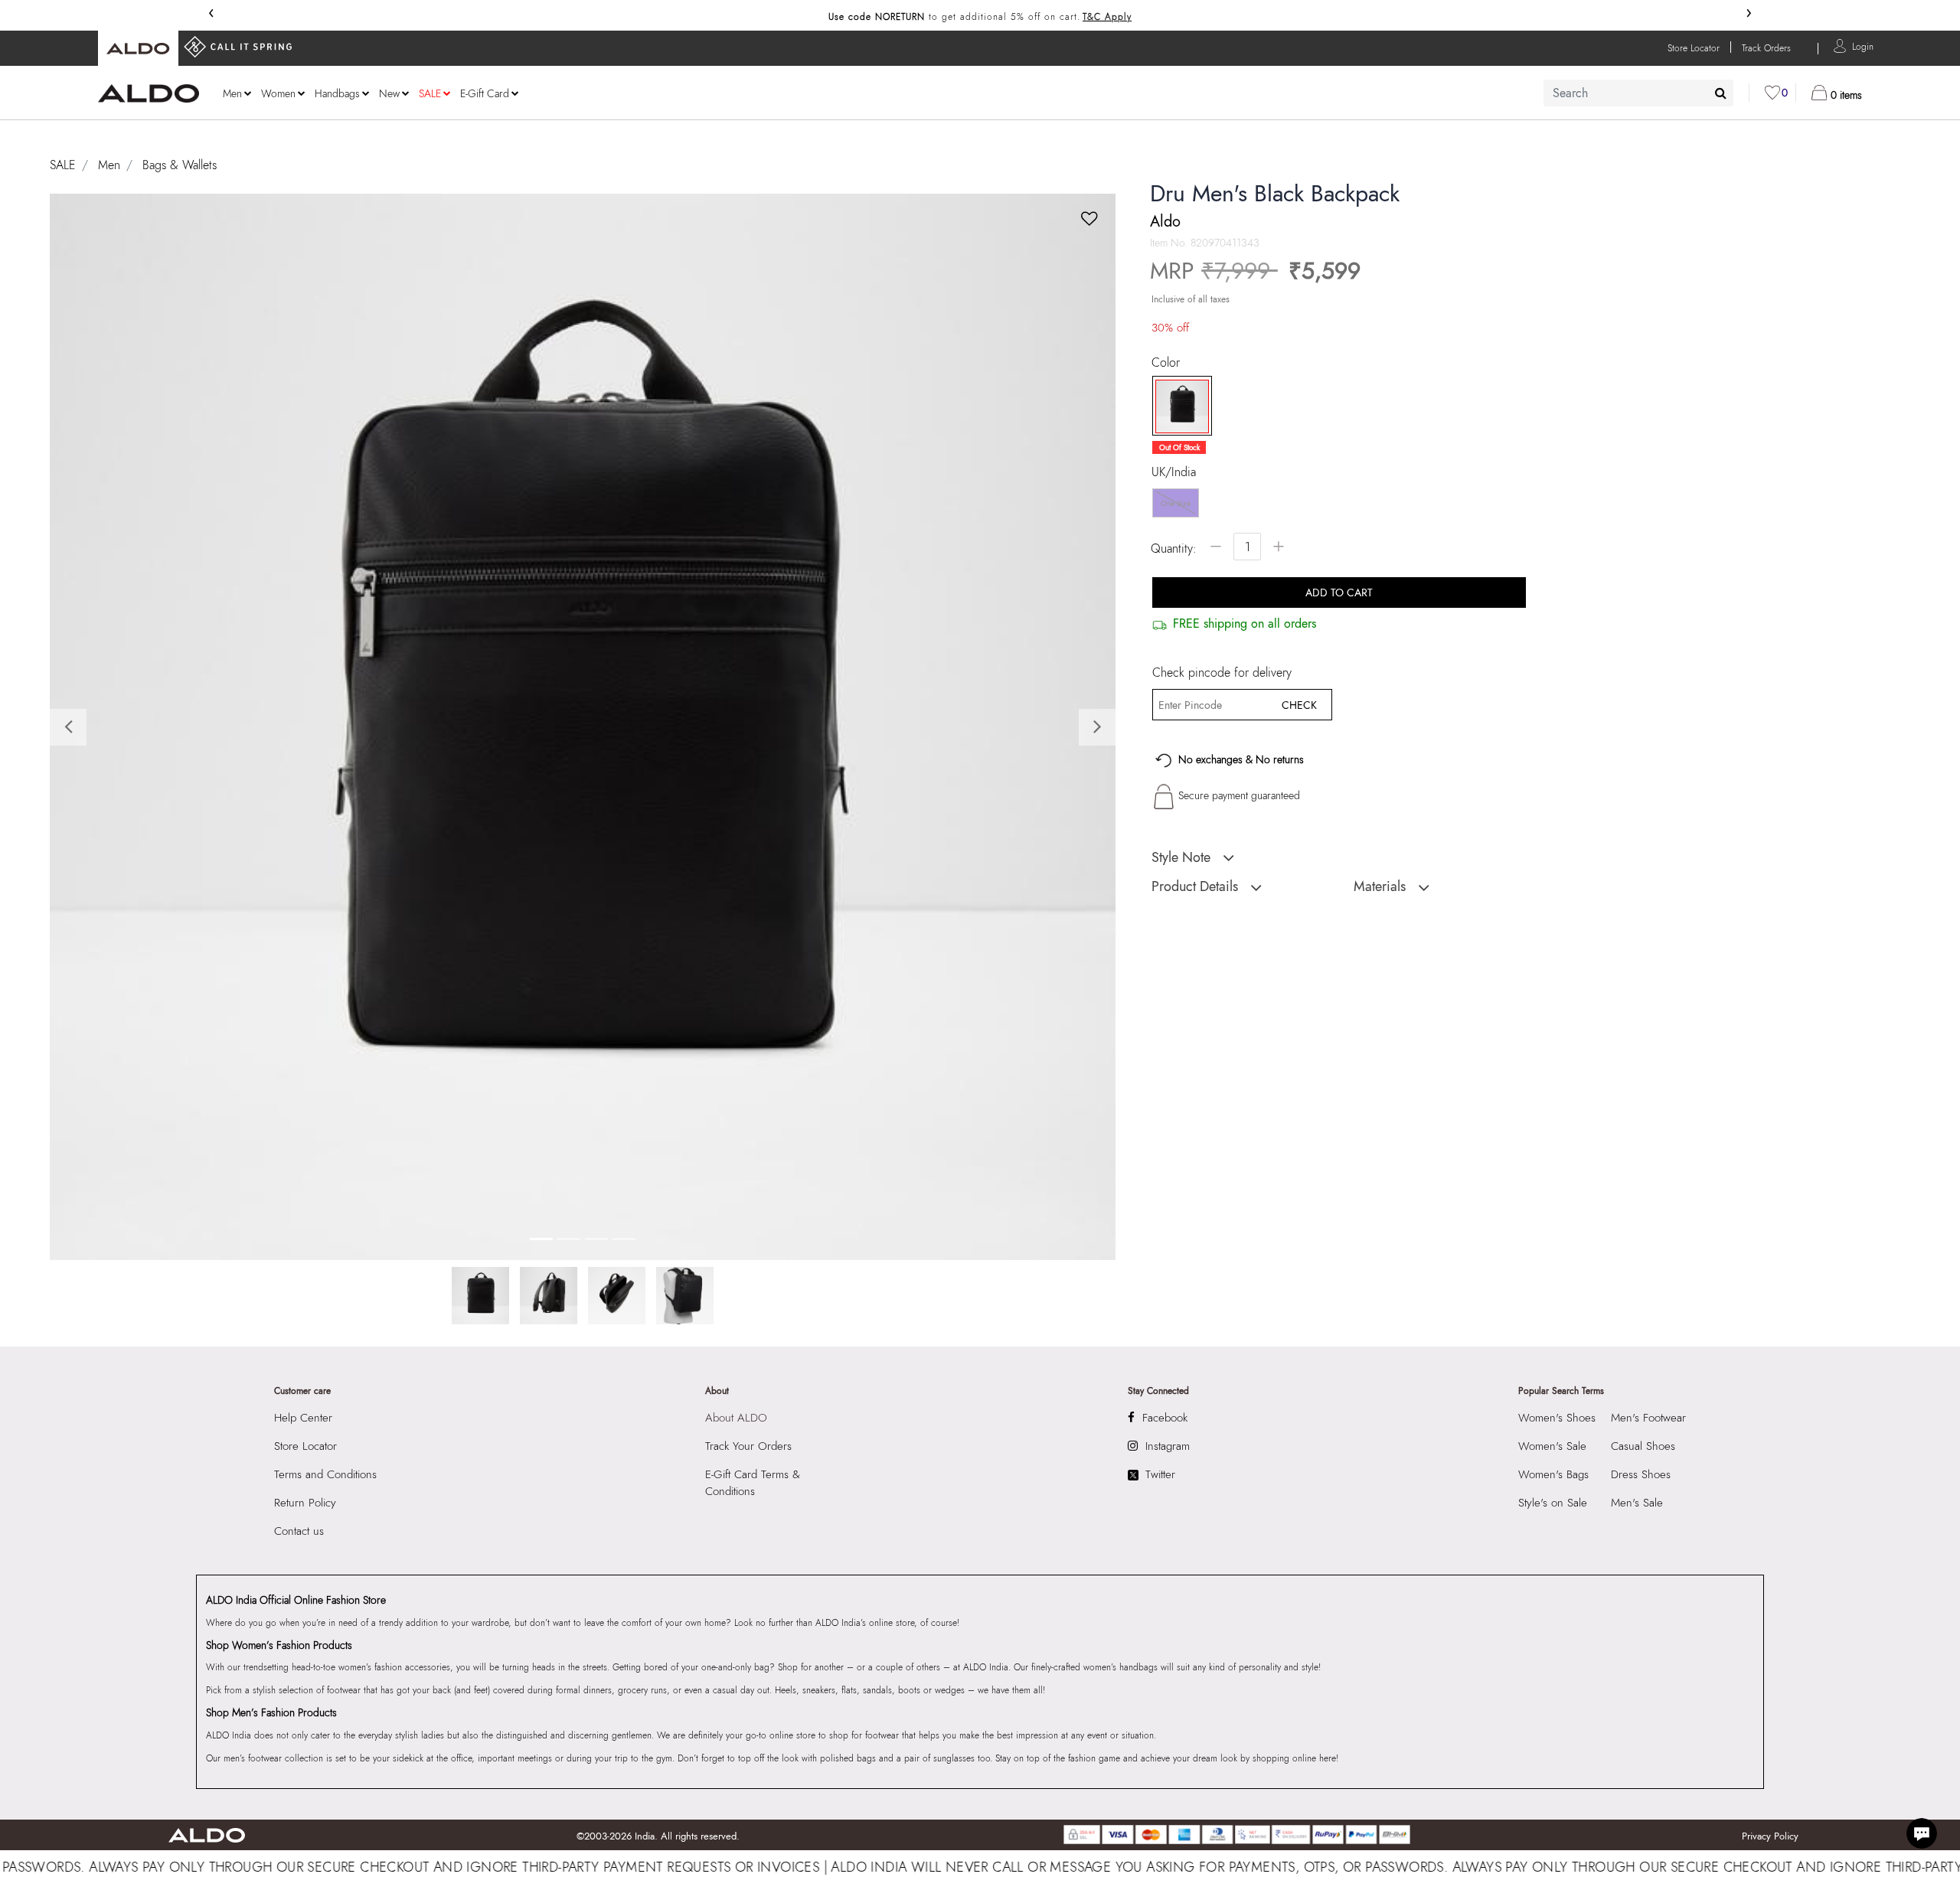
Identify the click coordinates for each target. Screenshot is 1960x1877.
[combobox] (1638, 93)
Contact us (299, 1531)
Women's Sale (1552, 1446)
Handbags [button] (337, 93)
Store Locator (305, 1446)
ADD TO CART (1339, 592)
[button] (1863, 46)
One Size (1176, 503)
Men (109, 165)
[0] (1772, 93)
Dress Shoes (1641, 1474)
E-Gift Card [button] (485, 93)
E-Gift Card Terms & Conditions (753, 1483)
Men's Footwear (1648, 1418)
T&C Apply (1107, 17)
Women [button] (278, 93)
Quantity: (1174, 548)
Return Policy (305, 1503)
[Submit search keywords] (1721, 93)
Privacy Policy (1770, 1836)
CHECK (1299, 705)
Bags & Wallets (180, 165)
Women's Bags (1553, 1474)
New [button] (389, 93)
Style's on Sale (1553, 1503)
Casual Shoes (1643, 1446)
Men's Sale (1637, 1503)
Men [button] (232, 93)
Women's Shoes (1557, 1418)
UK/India (1174, 472)
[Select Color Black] (1177, 406)
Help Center (303, 1418)
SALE (63, 165)
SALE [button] (430, 93)
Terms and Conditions (325, 1474)
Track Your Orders (748, 1446)
